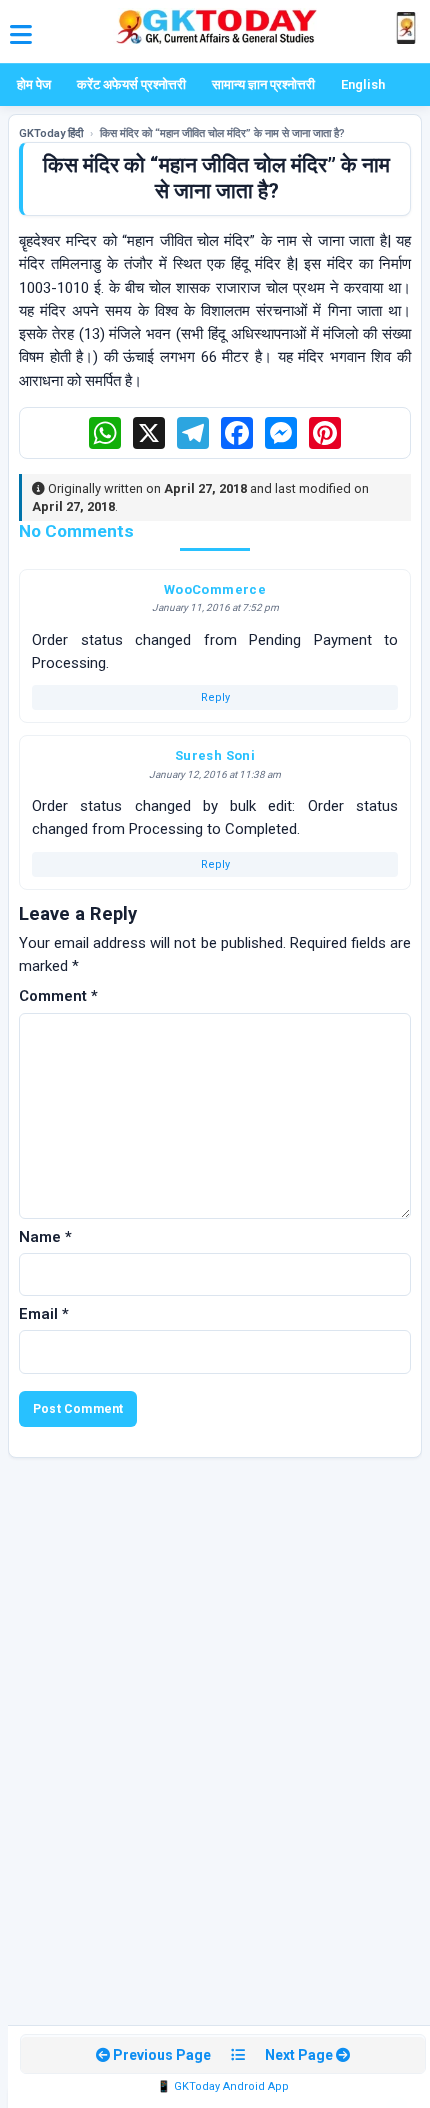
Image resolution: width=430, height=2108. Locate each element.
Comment (58, 996)
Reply (215, 697)
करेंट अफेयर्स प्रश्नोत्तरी (131, 84)
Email (44, 1314)
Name (45, 1237)
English (363, 84)
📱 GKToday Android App (223, 2086)
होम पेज (34, 84)
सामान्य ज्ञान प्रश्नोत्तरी (263, 84)
